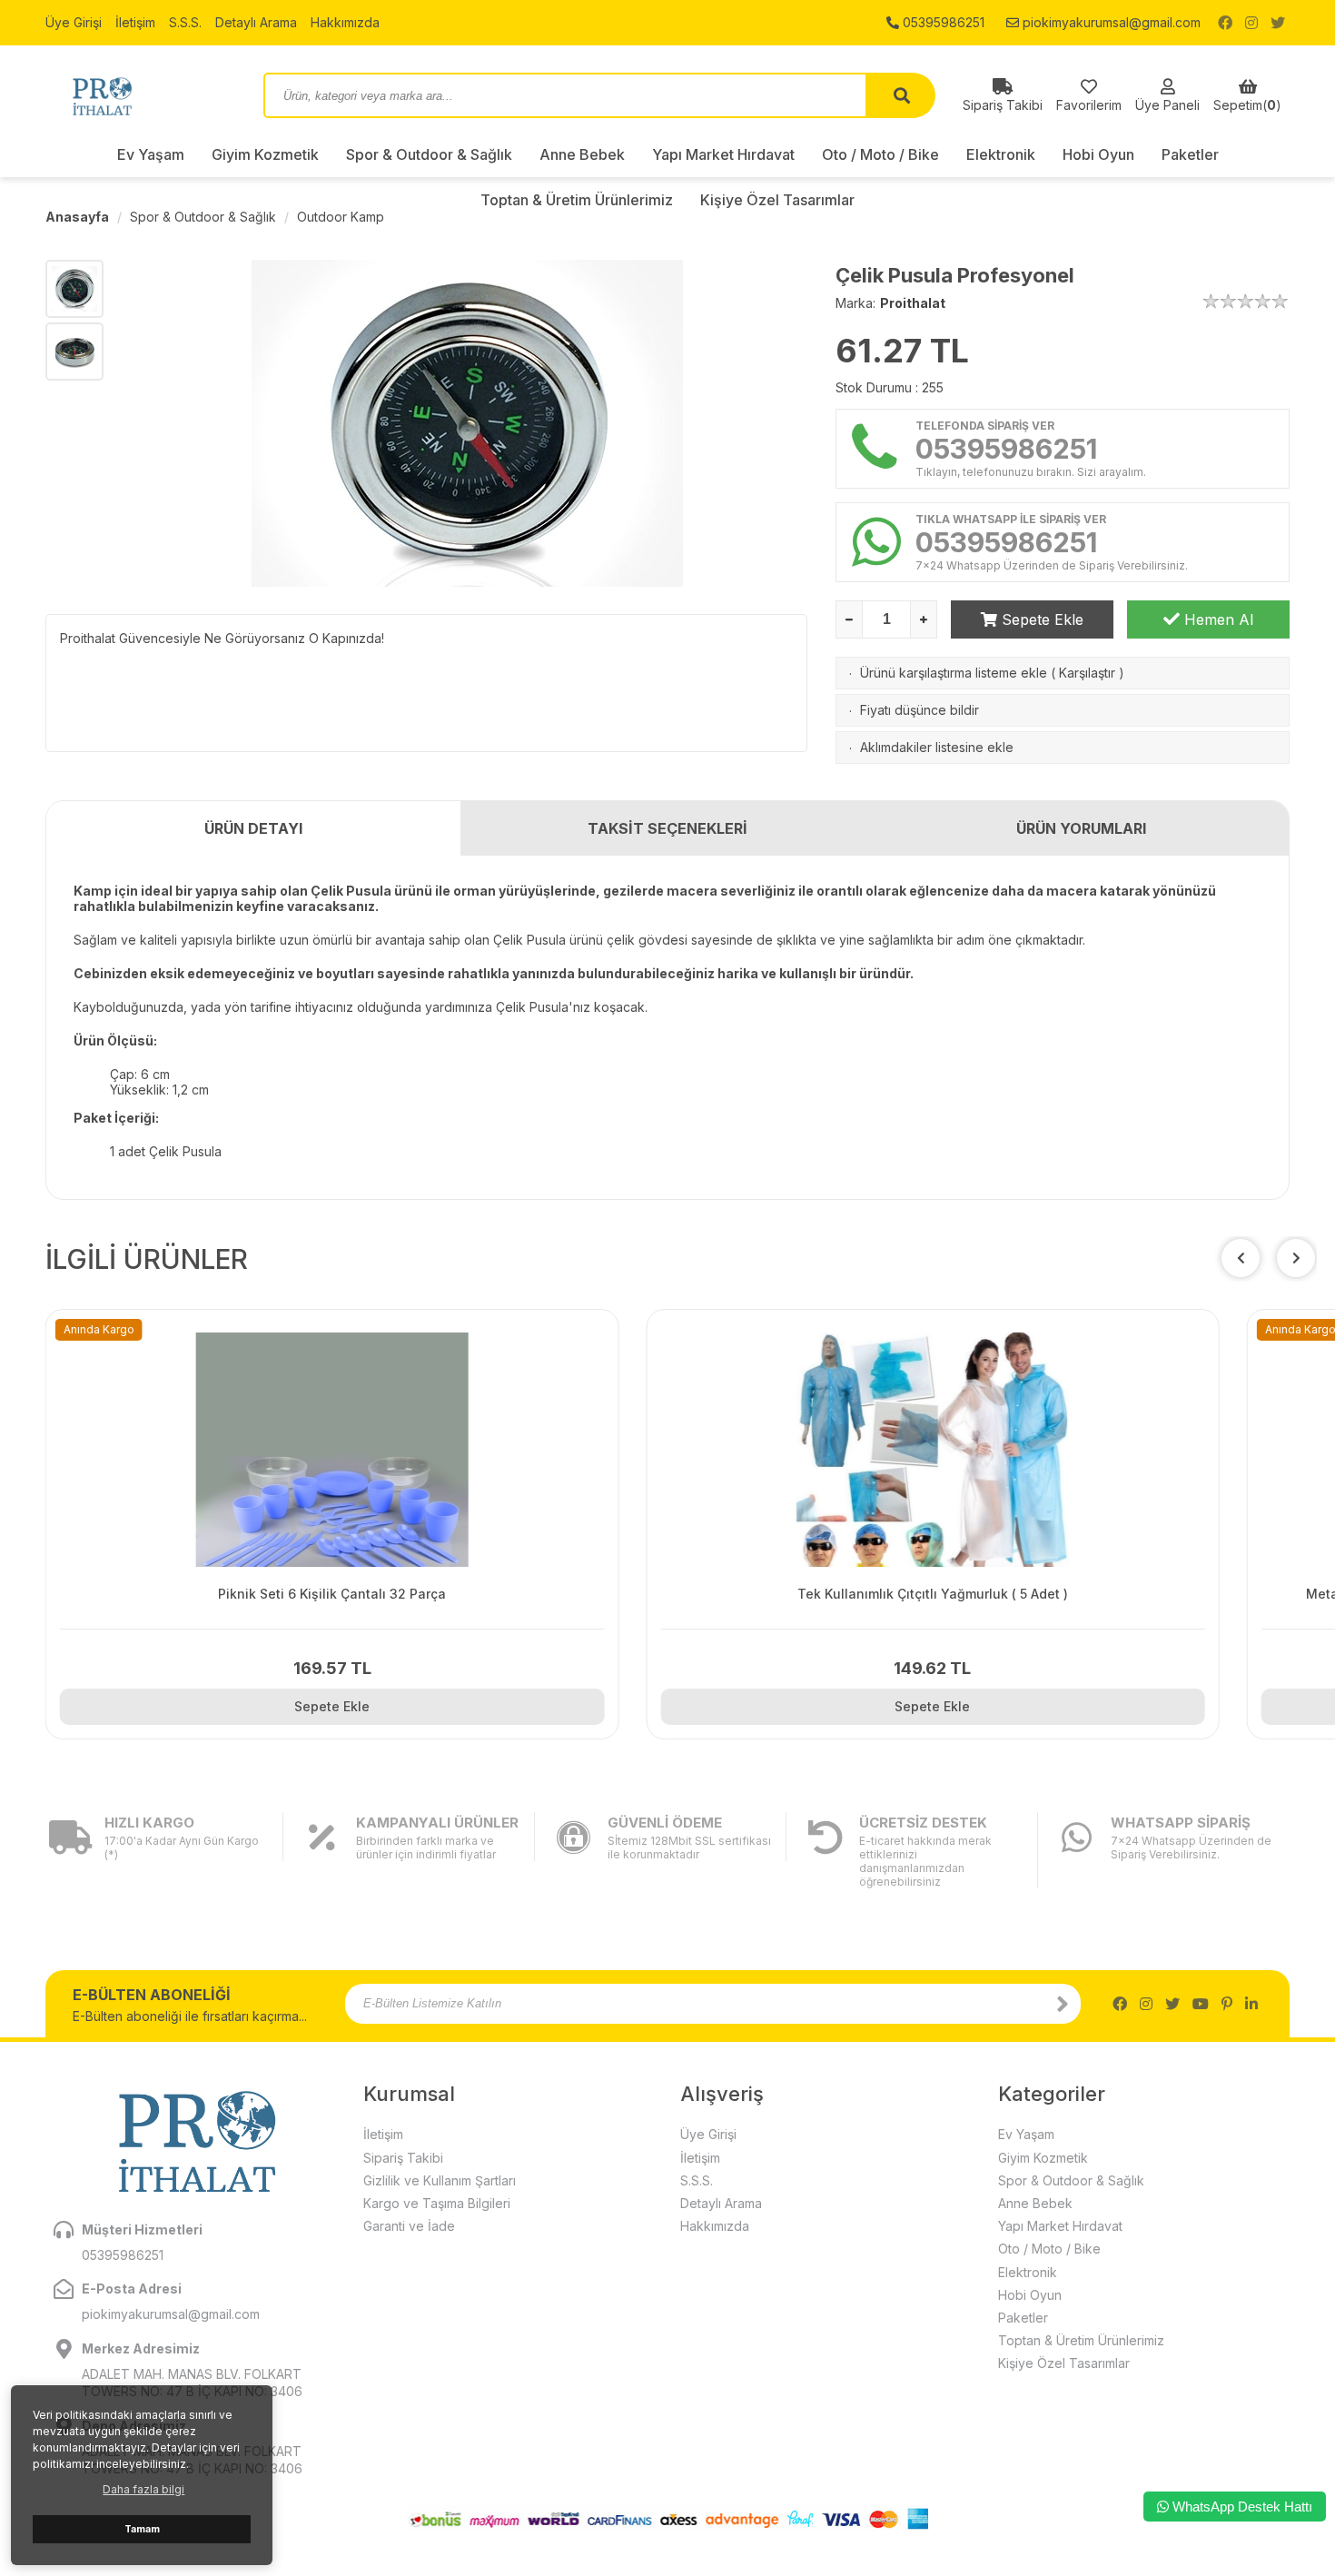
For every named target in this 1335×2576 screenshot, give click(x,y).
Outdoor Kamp (341, 217)
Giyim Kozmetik (265, 154)
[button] (1296, 1258)
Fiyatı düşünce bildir (920, 710)
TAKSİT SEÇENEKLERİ (667, 828)
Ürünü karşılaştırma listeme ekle (954, 673)
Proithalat (913, 303)
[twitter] (1278, 23)
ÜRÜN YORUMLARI (1081, 828)
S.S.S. (185, 22)
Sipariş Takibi (403, 2158)
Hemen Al (1216, 619)
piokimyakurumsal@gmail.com (1110, 22)
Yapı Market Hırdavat (723, 154)
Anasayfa (77, 217)
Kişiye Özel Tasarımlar (1064, 2363)
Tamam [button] (142, 2529)
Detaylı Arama (256, 22)
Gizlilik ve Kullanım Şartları (440, 2180)
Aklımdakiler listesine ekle (937, 747)
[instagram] (1251, 23)
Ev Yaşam (151, 154)
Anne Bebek (582, 154)
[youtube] (1201, 2004)
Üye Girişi (74, 22)
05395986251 (942, 22)
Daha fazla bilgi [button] (143, 2489)
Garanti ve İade (409, 2226)
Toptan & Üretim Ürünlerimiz (1081, 2340)
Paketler (1190, 154)
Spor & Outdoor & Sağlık (429, 154)
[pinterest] (1227, 2004)
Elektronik (1001, 154)
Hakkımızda (345, 22)
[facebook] (1225, 23)
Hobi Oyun (1098, 154)
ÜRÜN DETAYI (253, 828)
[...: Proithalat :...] (141, 95)
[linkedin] (1251, 2004)
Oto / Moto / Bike (880, 154)
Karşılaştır (1087, 673)
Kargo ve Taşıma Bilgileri (437, 2203)
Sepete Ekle (1040, 619)
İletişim (135, 22)
